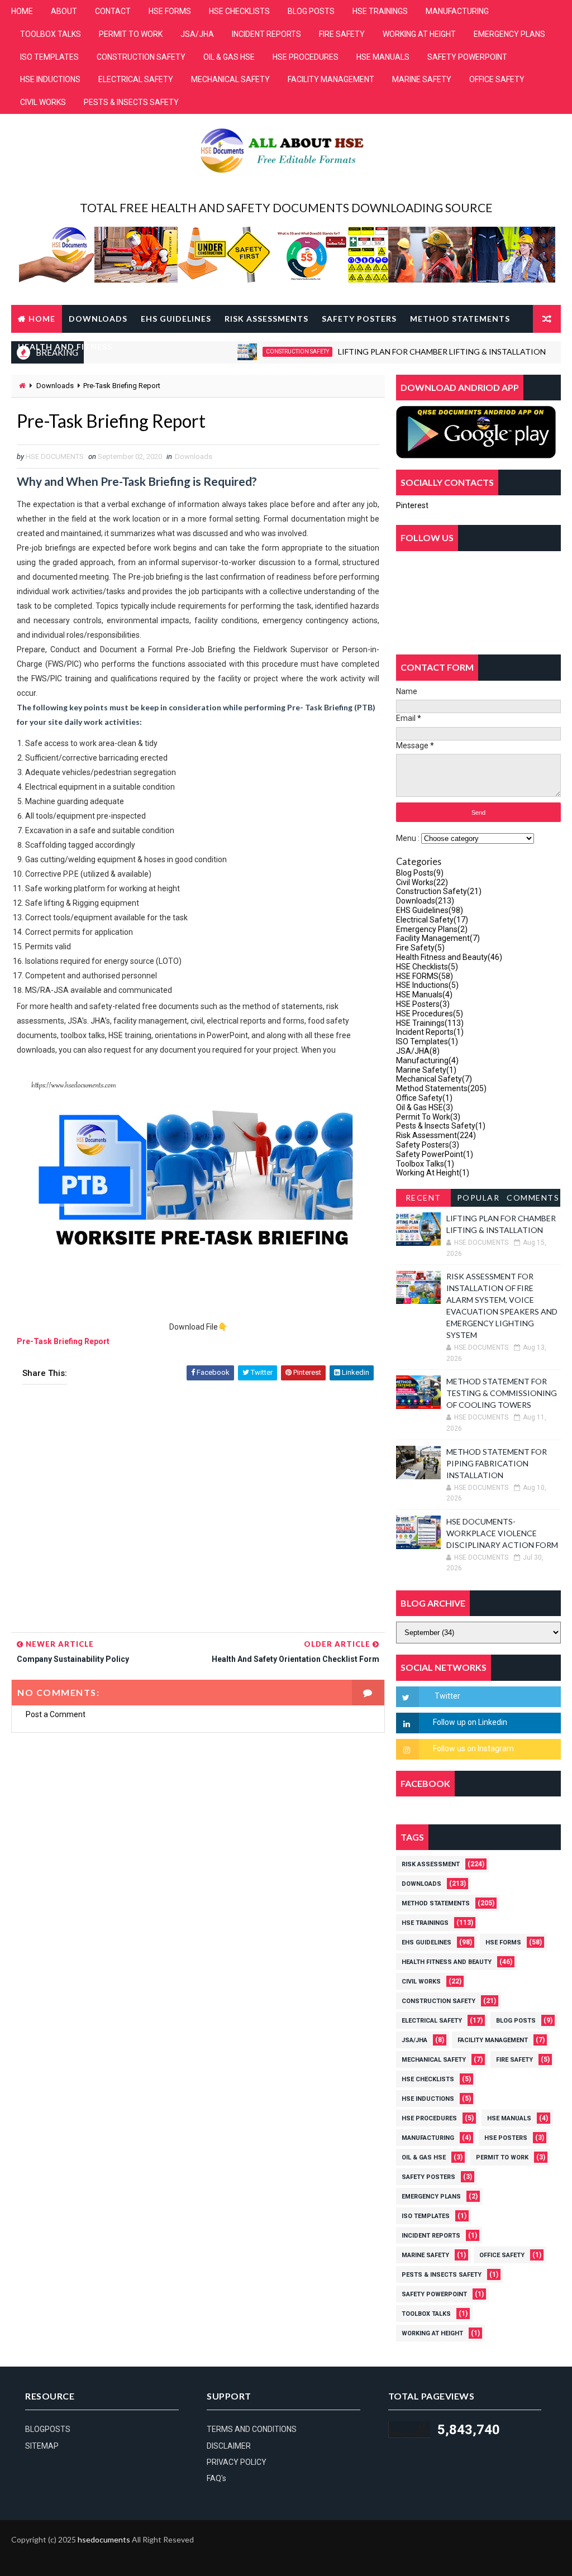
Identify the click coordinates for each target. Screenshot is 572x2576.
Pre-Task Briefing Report (63, 1341)
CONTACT (113, 11)
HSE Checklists (427, 967)
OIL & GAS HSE (229, 57)
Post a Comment (56, 1714)
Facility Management (438, 938)
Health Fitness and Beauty (449, 957)
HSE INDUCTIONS (50, 79)
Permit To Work (428, 1117)
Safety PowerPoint (435, 1154)
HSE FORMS (170, 11)
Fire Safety (420, 948)
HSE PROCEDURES (306, 57)
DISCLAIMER (229, 2446)
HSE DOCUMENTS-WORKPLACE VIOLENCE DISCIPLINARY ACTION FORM (502, 1533)
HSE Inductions (427, 985)
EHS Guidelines (176, 319)
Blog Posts (420, 873)
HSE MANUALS (383, 57)
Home (42, 319)
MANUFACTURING (457, 11)
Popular (478, 1198)
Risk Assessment (436, 1135)
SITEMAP (42, 2446)
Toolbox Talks (425, 1164)
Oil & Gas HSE (425, 1107)
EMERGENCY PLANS (509, 34)
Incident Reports (430, 1032)
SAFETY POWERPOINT (467, 57)
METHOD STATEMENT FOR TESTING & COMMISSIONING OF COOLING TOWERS (502, 1393)
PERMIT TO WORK (131, 34)
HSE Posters (423, 1004)
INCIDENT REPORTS (266, 34)
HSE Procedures (430, 1014)
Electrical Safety (432, 920)
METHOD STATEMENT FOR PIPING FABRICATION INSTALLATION (497, 1463)
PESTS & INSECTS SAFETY (131, 102)
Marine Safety (426, 1070)
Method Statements (460, 319)
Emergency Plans (432, 929)
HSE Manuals (424, 995)
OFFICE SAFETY (497, 79)
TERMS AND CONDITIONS (252, 2429)
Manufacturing (427, 1060)
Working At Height (433, 1173)
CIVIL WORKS (43, 102)
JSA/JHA (197, 34)
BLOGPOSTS (48, 2429)
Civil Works (422, 882)
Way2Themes (24, 2556)
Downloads (98, 319)
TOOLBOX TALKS (51, 34)
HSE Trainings (430, 1023)
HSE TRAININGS (380, 11)
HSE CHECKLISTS (239, 11)
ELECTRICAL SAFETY (136, 79)
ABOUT (64, 11)
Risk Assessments (266, 319)
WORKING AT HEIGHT (419, 34)
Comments (533, 1198)
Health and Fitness (65, 347)
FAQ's (216, 2478)
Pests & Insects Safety (441, 1126)
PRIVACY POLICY (237, 2462)
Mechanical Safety (434, 1079)
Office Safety (424, 1098)
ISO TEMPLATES (49, 57)
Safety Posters (359, 319)
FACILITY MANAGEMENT (331, 79)
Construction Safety (439, 891)
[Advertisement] (198, 1512)
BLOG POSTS (311, 11)
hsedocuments (104, 2539)
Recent (423, 1198)
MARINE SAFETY (422, 79)
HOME (22, 11)
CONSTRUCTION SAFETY (141, 57)
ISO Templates (427, 1041)
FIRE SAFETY (342, 34)
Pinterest (412, 505)
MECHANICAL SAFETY (230, 79)
